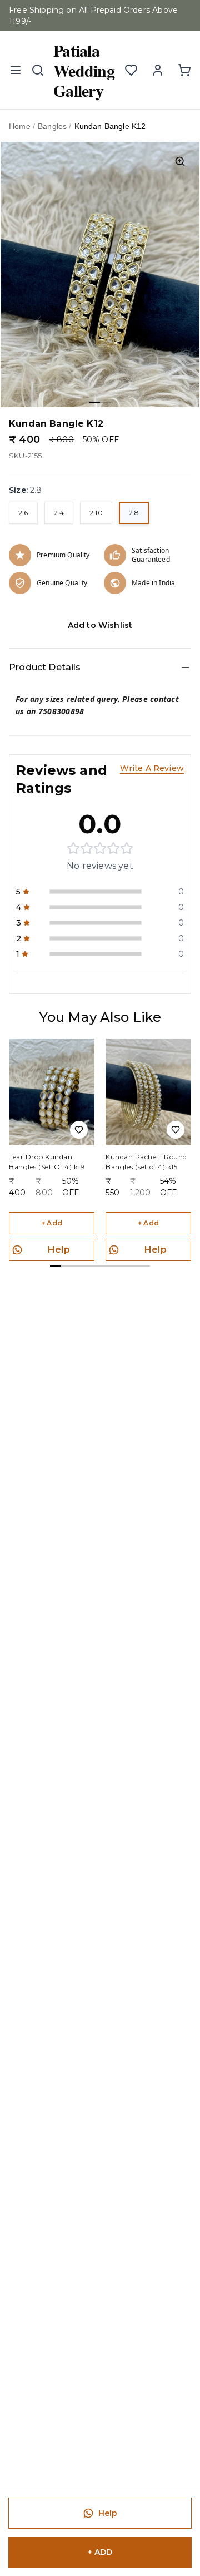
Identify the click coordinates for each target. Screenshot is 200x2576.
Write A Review (152, 768)
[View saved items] (131, 70)
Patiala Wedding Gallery (84, 70)
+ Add (52, 1223)
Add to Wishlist (100, 625)
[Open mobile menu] (16, 70)
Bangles (52, 126)
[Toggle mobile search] (38, 70)
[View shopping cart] (184, 70)
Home (20, 126)
